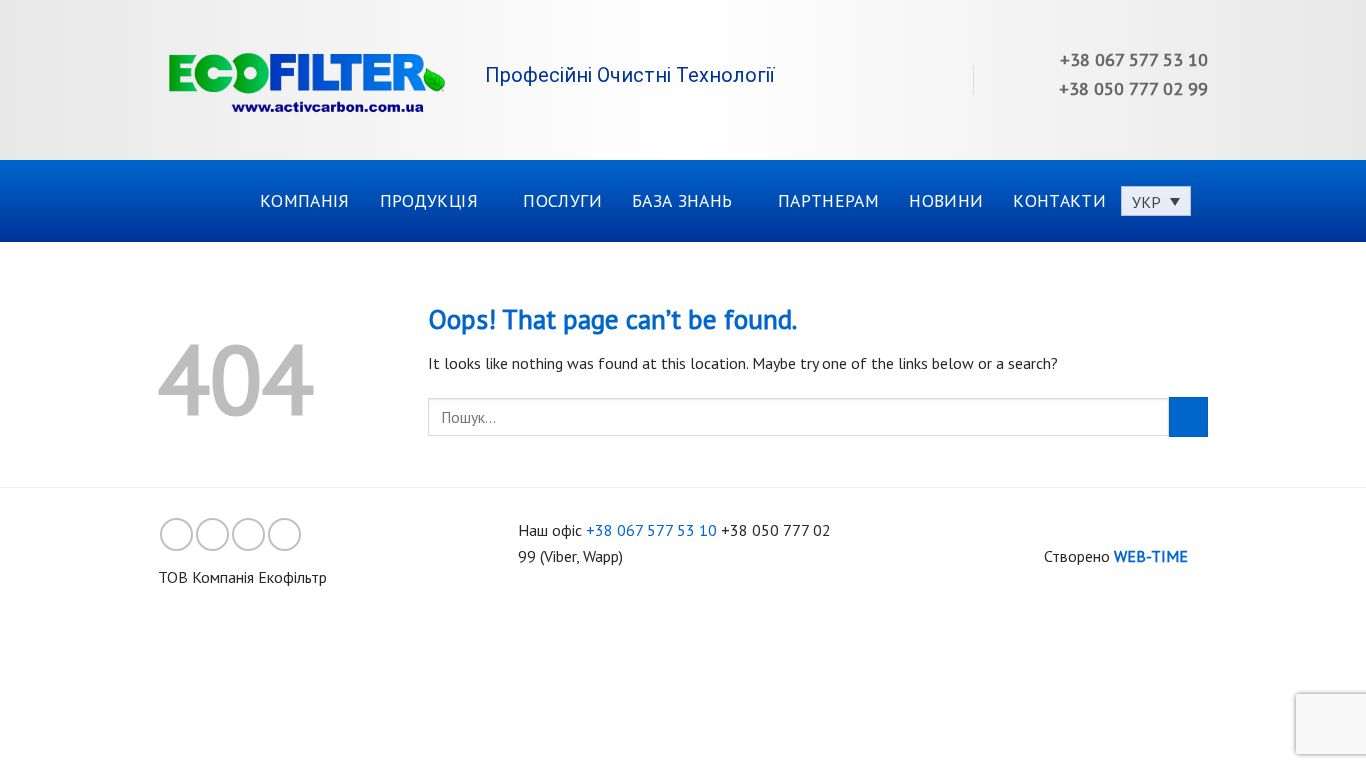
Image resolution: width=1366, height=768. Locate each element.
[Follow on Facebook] (176, 534)
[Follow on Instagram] (212, 534)
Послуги (562, 200)
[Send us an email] (284, 534)
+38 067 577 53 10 (651, 530)
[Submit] (1188, 416)
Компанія (305, 200)
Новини (946, 200)
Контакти (1059, 200)
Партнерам (828, 200)
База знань (682, 200)
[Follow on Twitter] (248, 534)
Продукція (429, 200)
